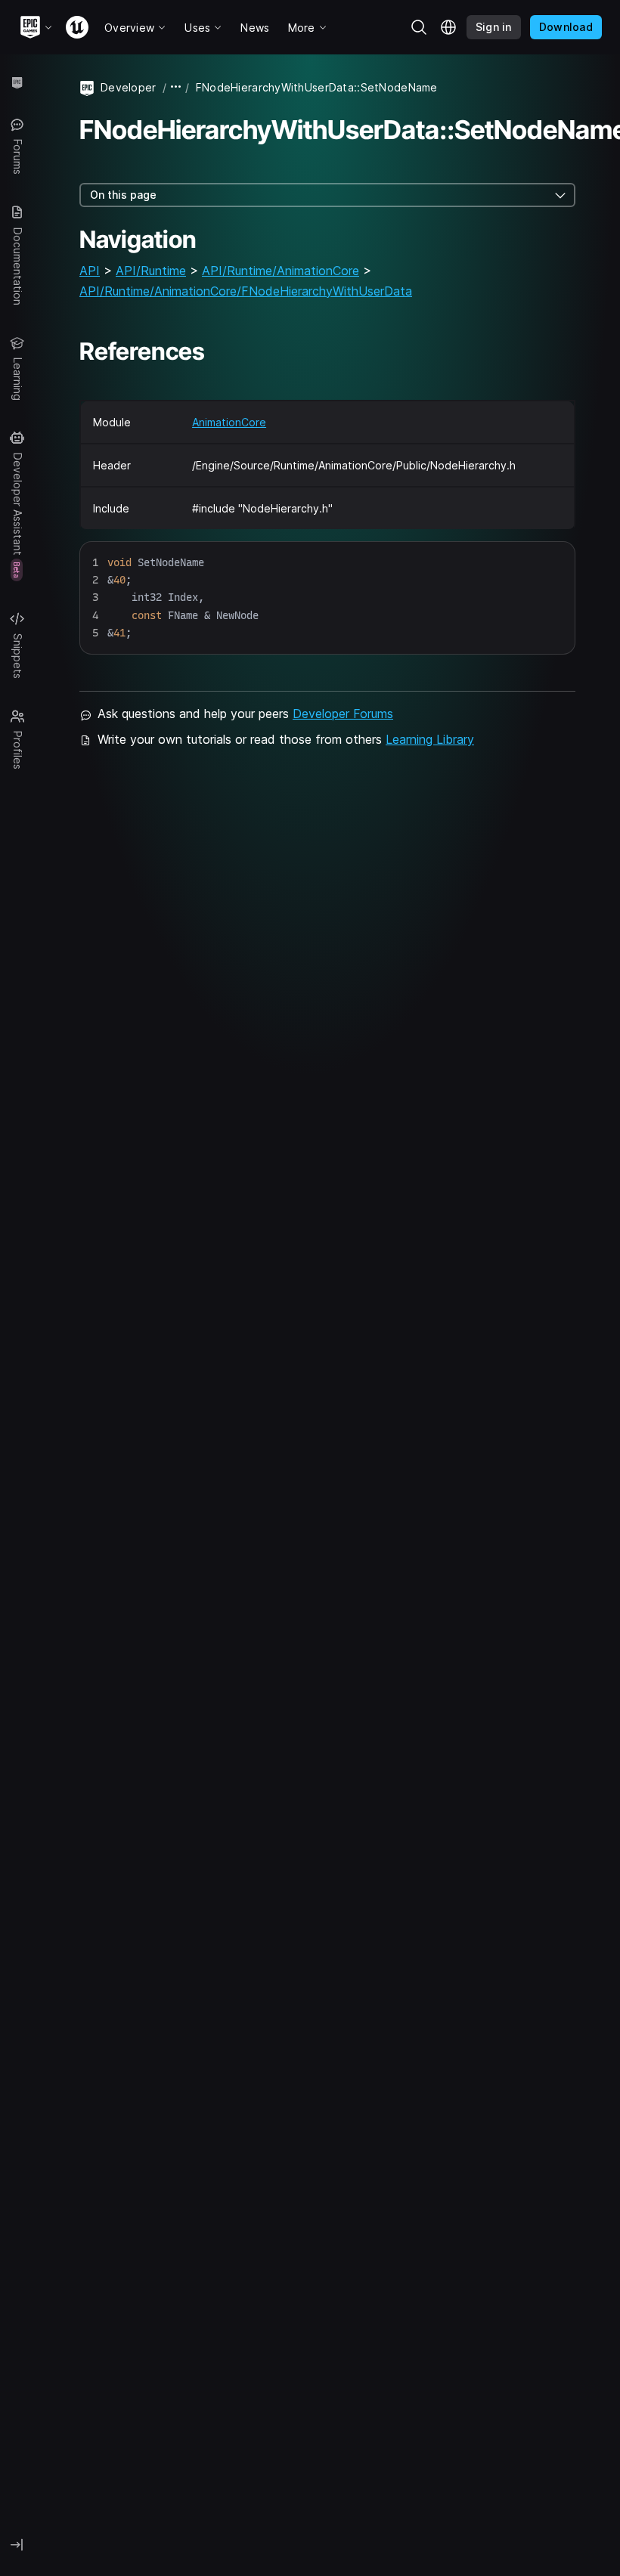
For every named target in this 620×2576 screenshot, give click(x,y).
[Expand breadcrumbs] (176, 87)
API (90, 271)
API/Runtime (151, 271)
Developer (129, 87)
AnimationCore (229, 422)
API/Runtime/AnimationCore (281, 271)
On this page (123, 195)
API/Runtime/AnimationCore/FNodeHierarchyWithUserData (246, 291)
